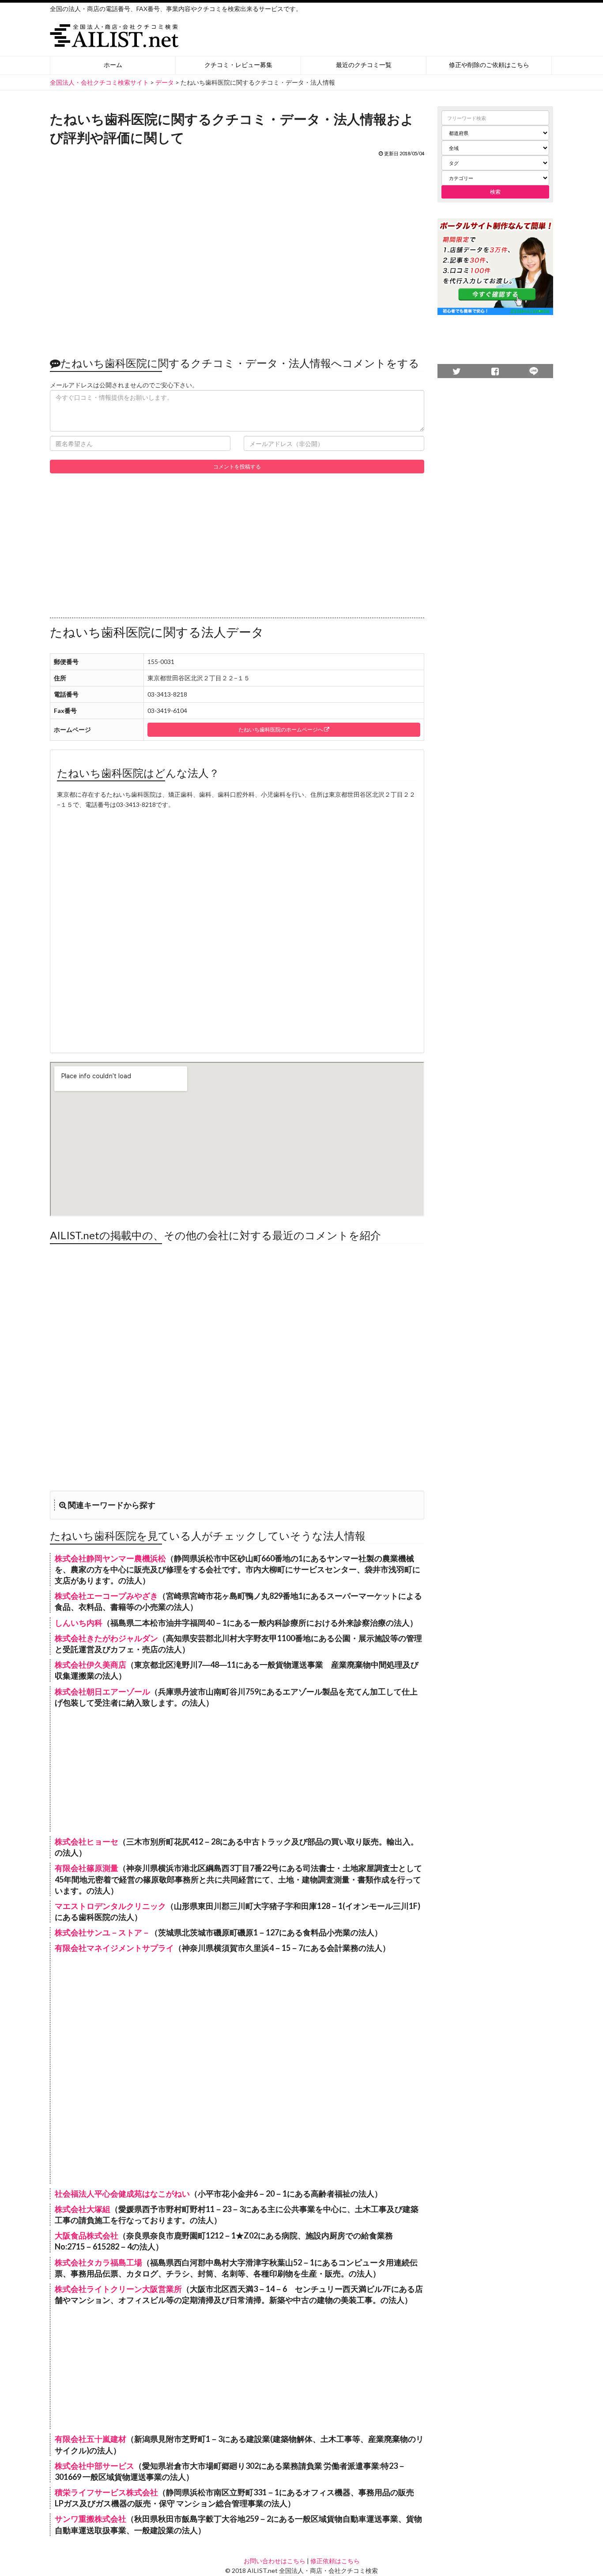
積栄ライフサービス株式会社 (106, 2492)
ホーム (113, 65)
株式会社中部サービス (94, 2466)
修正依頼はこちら (335, 2561)
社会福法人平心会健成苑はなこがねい (122, 2194)
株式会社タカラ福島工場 (98, 2262)
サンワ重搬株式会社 (90, 2519)
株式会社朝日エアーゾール (102, 1691)
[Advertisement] (237, 252)
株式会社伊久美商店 (90, 1665)
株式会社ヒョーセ (87, 1841)
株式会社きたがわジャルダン (106, 1638)
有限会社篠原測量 (87, 1868)
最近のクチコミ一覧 (364, 65)
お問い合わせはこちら (275, 2561)
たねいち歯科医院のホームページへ (281, 729)
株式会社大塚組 (83, 2209)
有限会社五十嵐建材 (90, 2439)
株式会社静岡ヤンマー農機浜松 (110, 1558)
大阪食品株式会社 (87, 2235)
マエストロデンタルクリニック (110, 1906)
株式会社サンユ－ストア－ (102, 1932)
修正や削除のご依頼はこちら (489, 65)
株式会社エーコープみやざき (106, 1596)
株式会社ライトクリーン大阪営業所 (118, 2289)
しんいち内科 (79, 1623)
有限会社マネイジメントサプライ (114, 1948)
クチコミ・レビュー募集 (238, 65)
